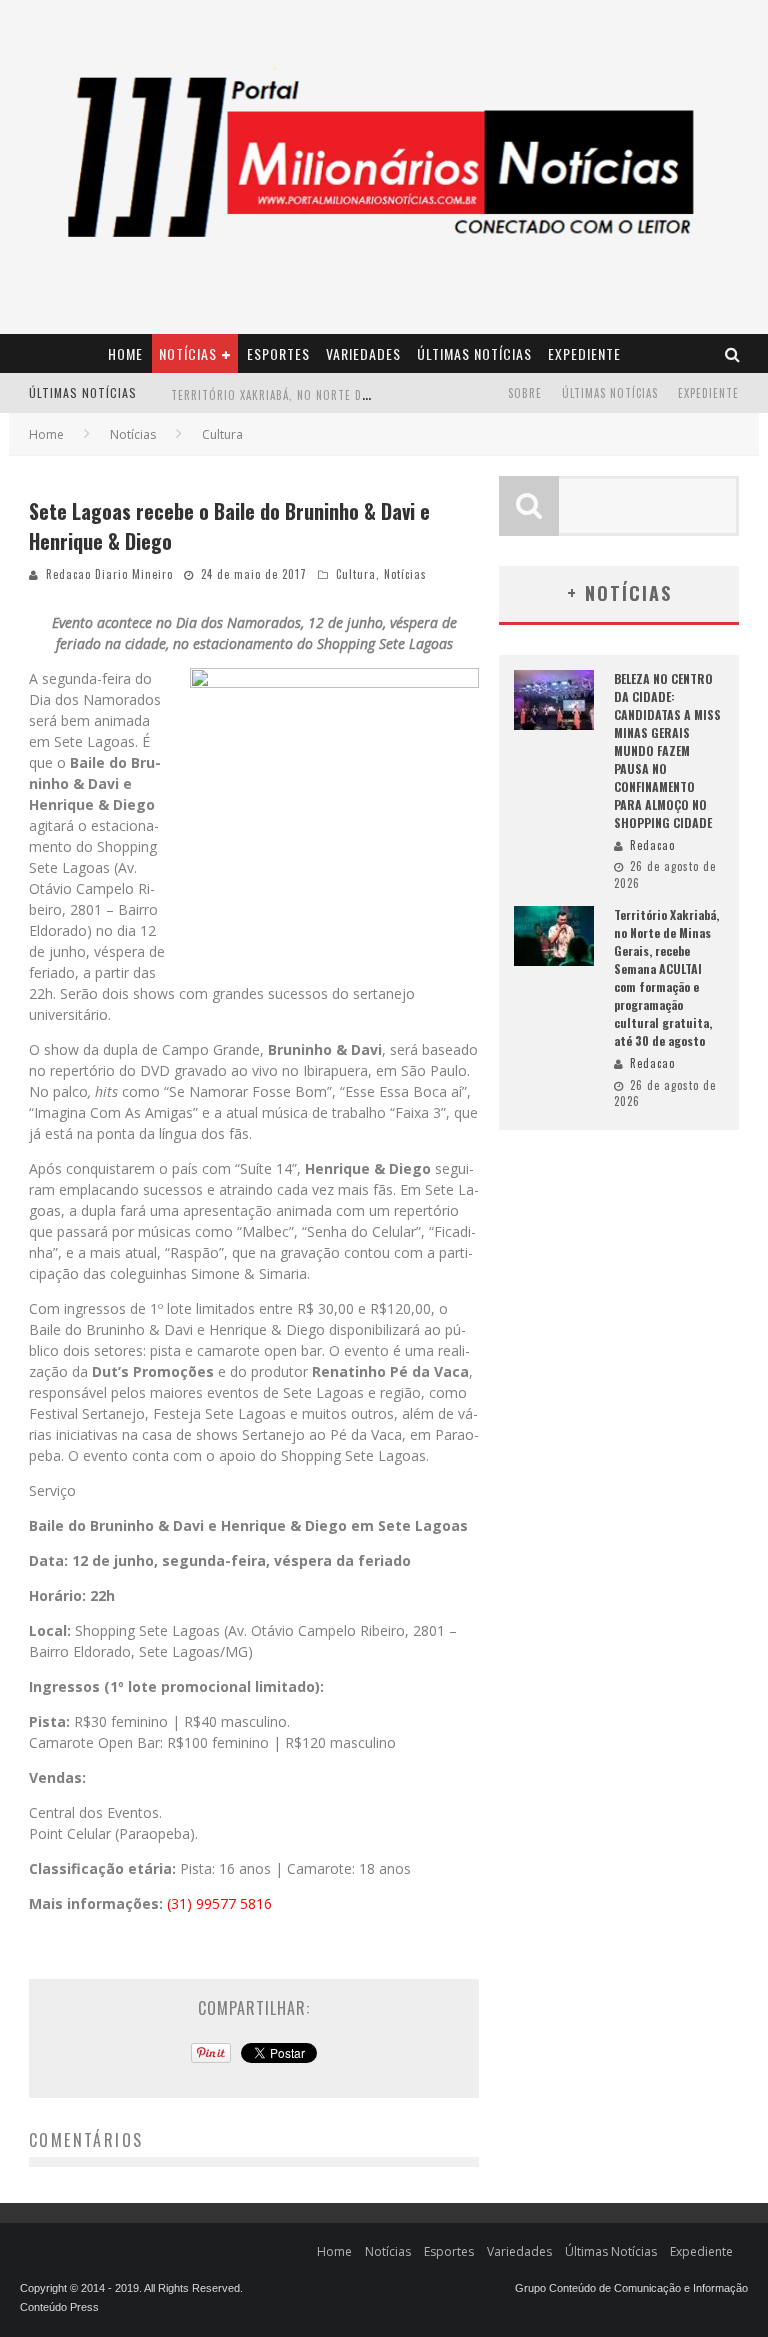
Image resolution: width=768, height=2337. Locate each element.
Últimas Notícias (474, 353)
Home (125, 353)
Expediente (584, 353)
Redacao (652, 845)
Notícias (188, 353)
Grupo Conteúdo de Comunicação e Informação (631, 2288)
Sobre (525, 393)
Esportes (278, 353)
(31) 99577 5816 (219, 1903)
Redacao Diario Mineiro (109, 574)
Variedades (363, 353)
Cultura (356, 574)
